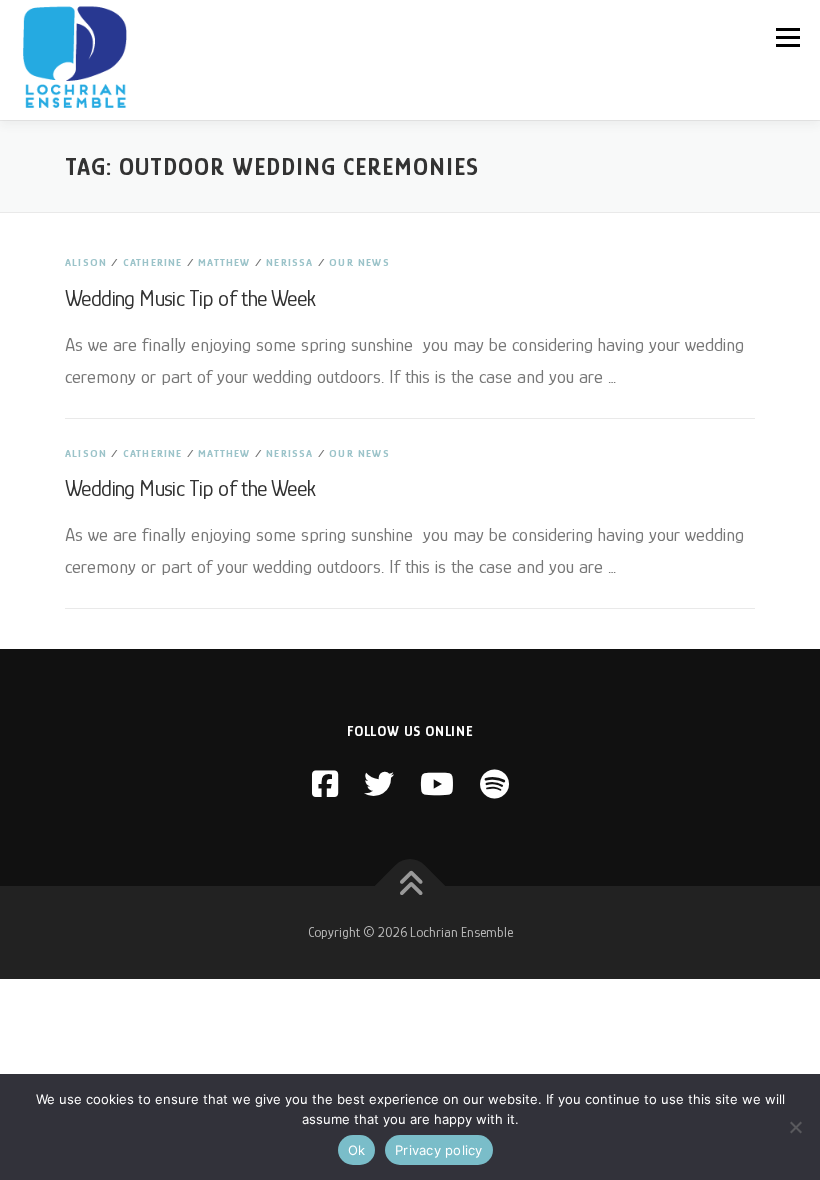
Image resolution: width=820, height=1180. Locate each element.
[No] (795, 1127)
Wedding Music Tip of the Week (190, 298)
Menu (787, 37)
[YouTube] (437, 785)
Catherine (153, 262)
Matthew (224, 262)
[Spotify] (494, 785)
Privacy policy (439, 1150)
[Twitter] (379, 785)
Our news (359, 262)
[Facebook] (325, 785)
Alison (86, 262)
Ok (357, 1150)
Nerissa (289, 262)
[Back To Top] (410, 885)
